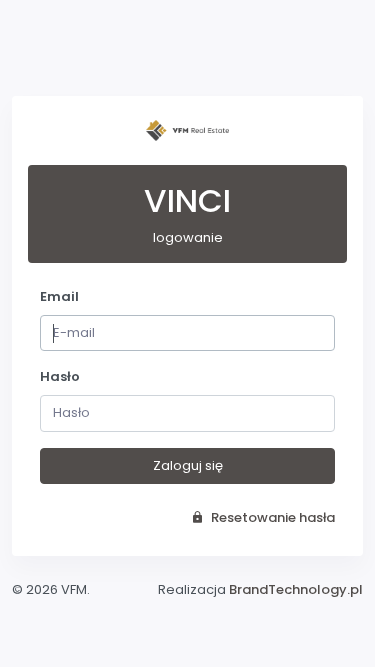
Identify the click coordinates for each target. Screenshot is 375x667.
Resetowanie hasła (271, 517)
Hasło (60, 376)
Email (59, 296)
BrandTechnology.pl (296, 589)
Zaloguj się (188, 465)
